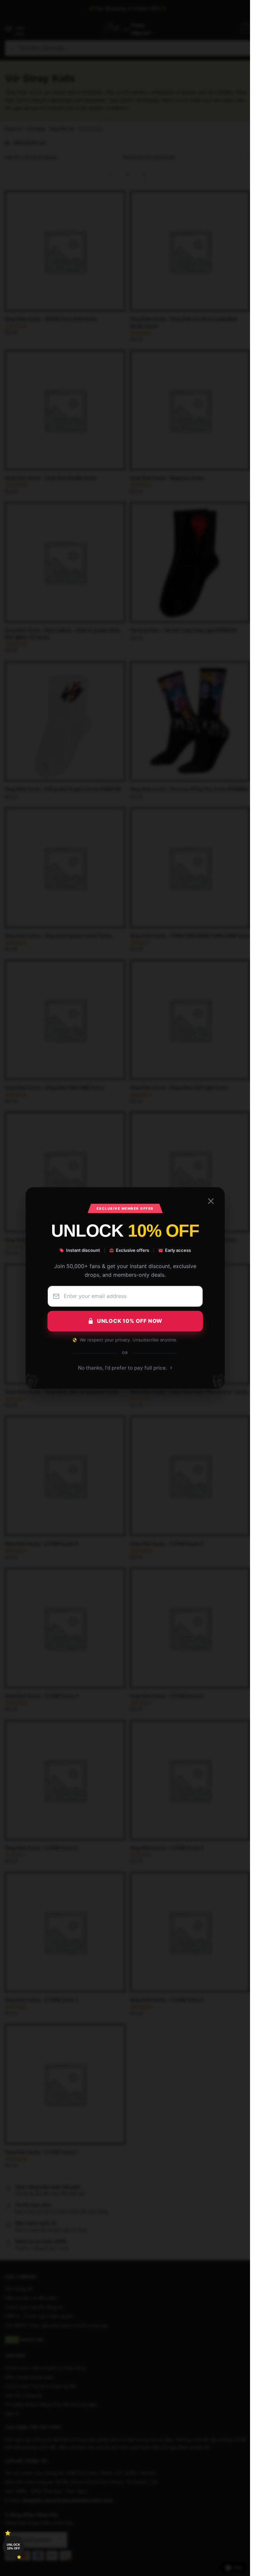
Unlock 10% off (13, 2547)
